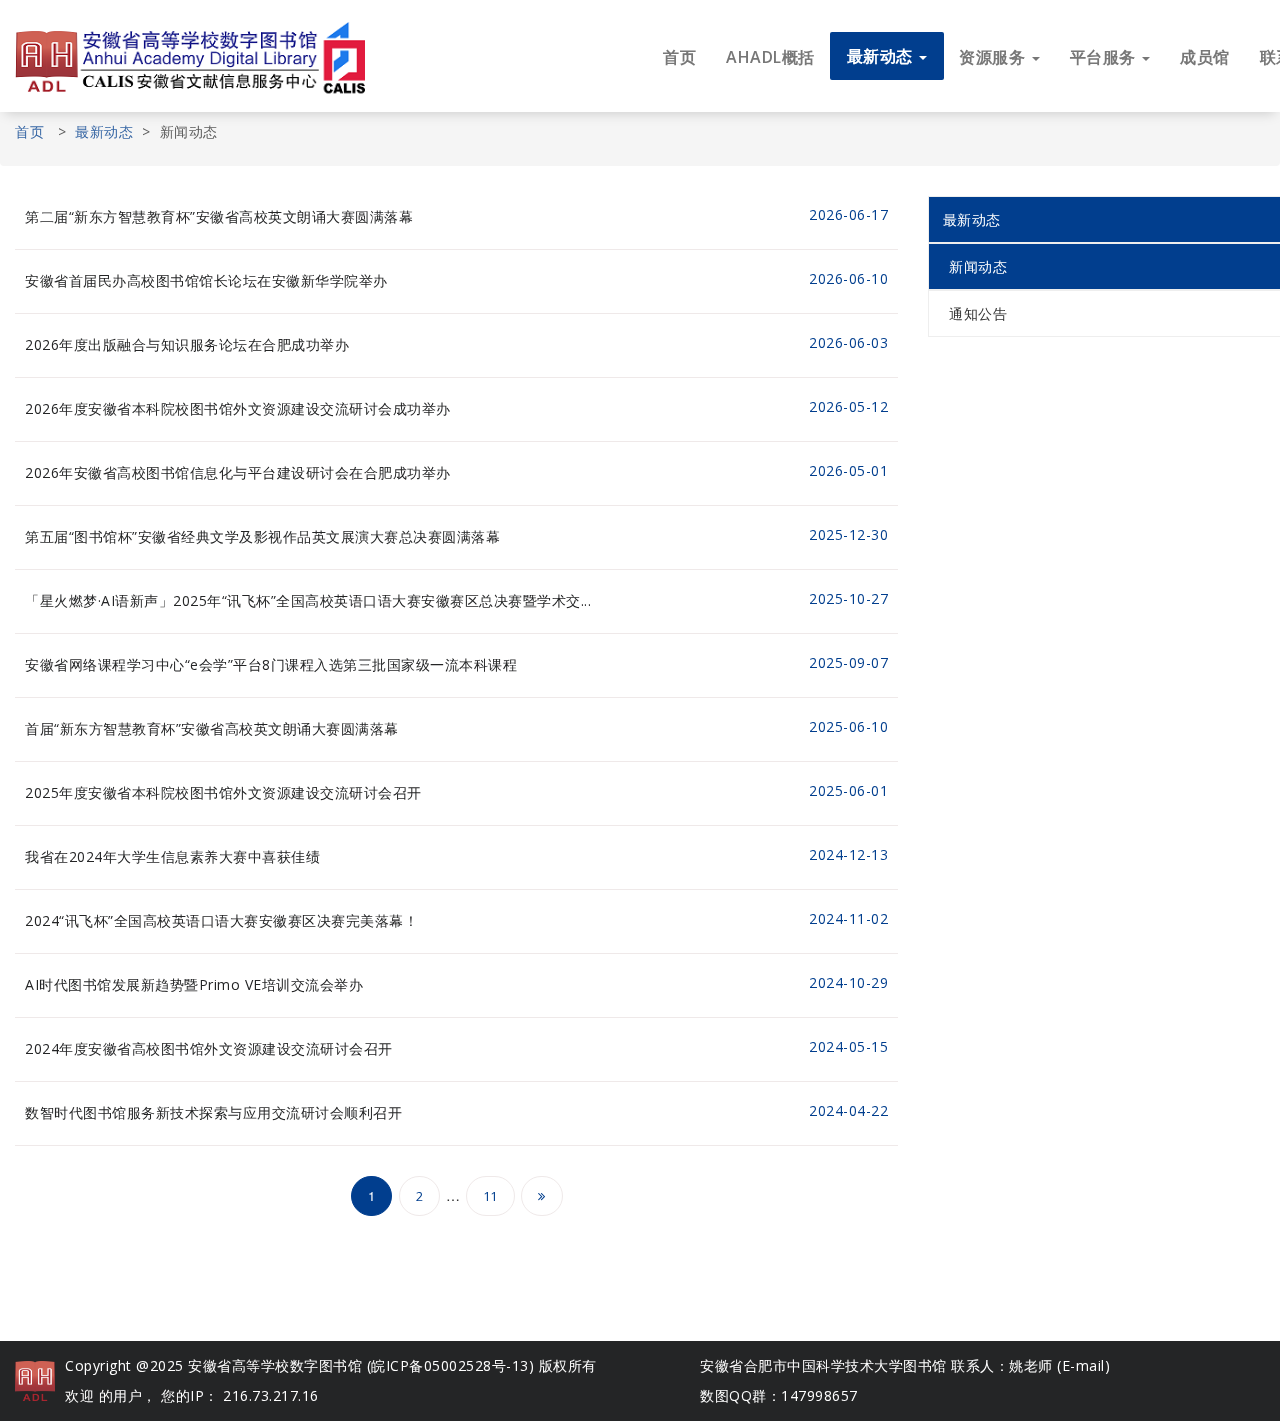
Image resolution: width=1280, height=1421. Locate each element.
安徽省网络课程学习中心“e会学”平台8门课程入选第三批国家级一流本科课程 (271, 664)
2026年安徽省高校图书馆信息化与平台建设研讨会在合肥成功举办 (238, 472)
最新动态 (104, 131)
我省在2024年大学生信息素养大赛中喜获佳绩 (172, 856)
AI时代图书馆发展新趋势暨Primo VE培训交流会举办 (194, 984)
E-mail (1083, 1365)
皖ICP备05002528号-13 (450, 1365)
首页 (679, 57)
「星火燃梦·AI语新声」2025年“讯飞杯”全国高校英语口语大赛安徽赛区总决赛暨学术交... (308, 600)
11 (490, 1196)
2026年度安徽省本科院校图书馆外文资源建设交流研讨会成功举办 (238, 408)
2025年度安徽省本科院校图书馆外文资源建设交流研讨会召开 (223, 792)
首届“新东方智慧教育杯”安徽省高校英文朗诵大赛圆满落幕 (212, 728)
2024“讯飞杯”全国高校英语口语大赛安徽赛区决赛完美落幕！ (221, 920)
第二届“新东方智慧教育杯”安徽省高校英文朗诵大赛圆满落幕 (219, 216)
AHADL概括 (770, 57)
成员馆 (1205, 57)
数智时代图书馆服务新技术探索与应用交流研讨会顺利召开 (213, 1112)
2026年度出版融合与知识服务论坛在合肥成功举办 (187, 344)
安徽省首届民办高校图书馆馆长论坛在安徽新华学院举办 (206, 280)
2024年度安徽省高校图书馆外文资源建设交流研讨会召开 (209, 1048)
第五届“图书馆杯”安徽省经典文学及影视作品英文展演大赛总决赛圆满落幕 (262, 536)
